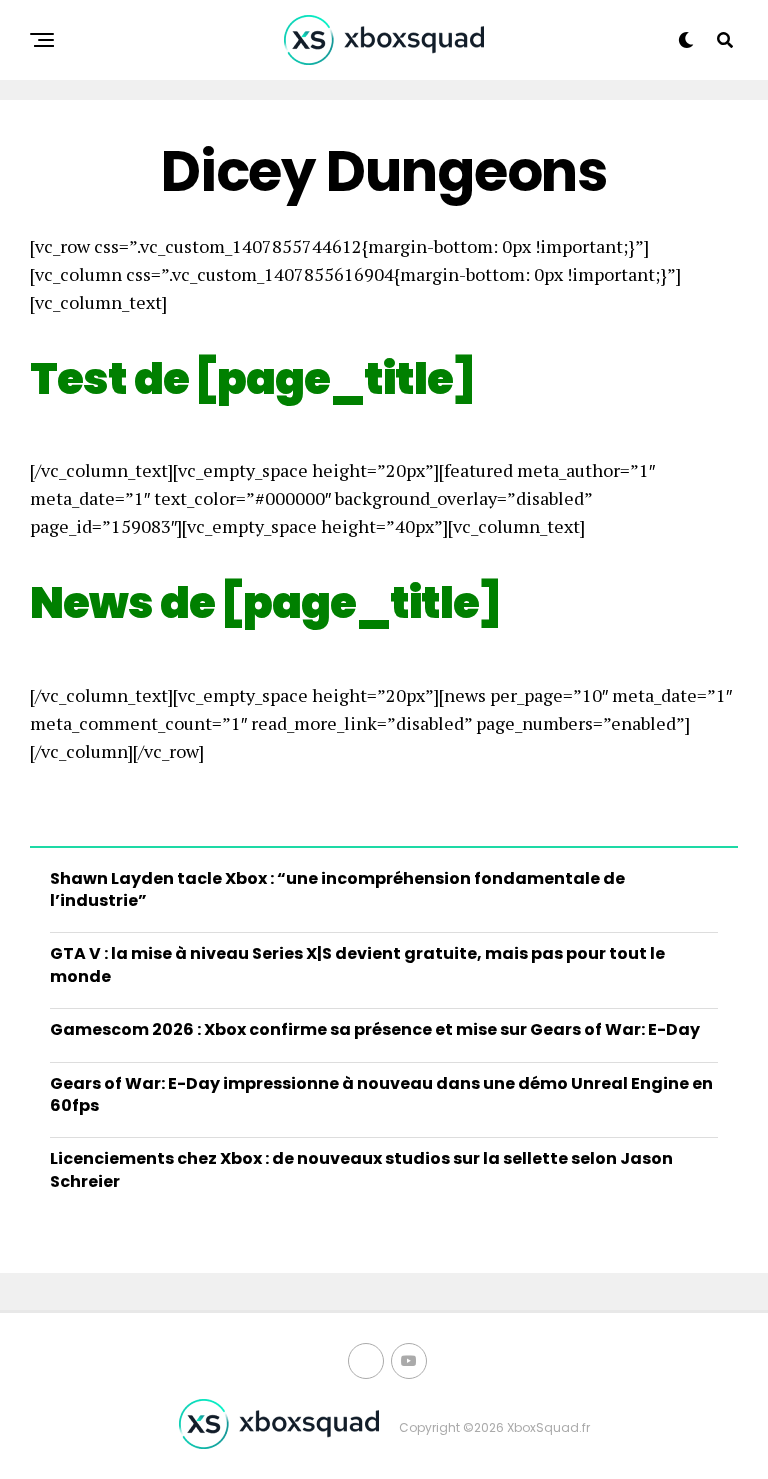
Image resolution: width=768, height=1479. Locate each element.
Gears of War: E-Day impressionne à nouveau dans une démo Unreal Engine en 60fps (381, 1094)
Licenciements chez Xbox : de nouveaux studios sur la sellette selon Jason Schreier (361, 1169)
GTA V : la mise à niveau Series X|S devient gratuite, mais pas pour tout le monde (357, 964)
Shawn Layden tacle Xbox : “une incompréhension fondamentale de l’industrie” (337, 889)
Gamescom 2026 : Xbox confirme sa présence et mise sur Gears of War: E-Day (375, 1029)
